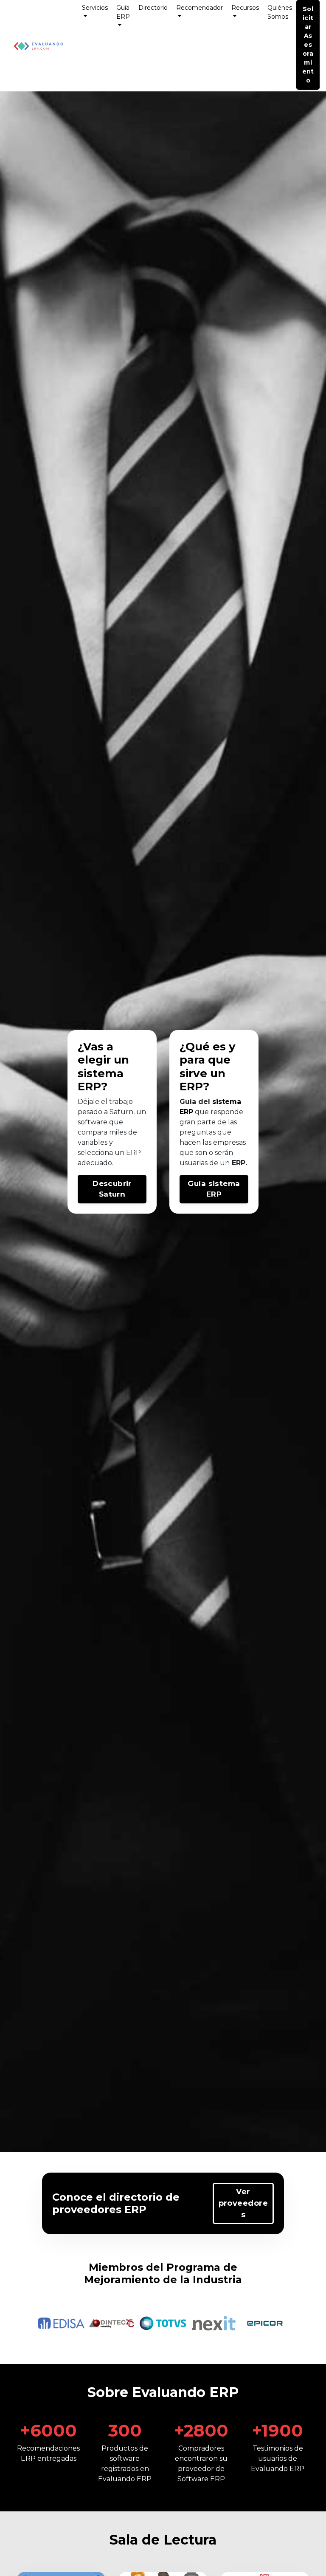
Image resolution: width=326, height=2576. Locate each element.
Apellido (187, 1232)
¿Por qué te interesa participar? (218, 1354)
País (182, 1284)
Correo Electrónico (201, 1248)
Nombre (187, 1215)
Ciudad (186, 1301)
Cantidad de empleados (207, 1330)
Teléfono (188, 1265)
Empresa (188, 1317)
